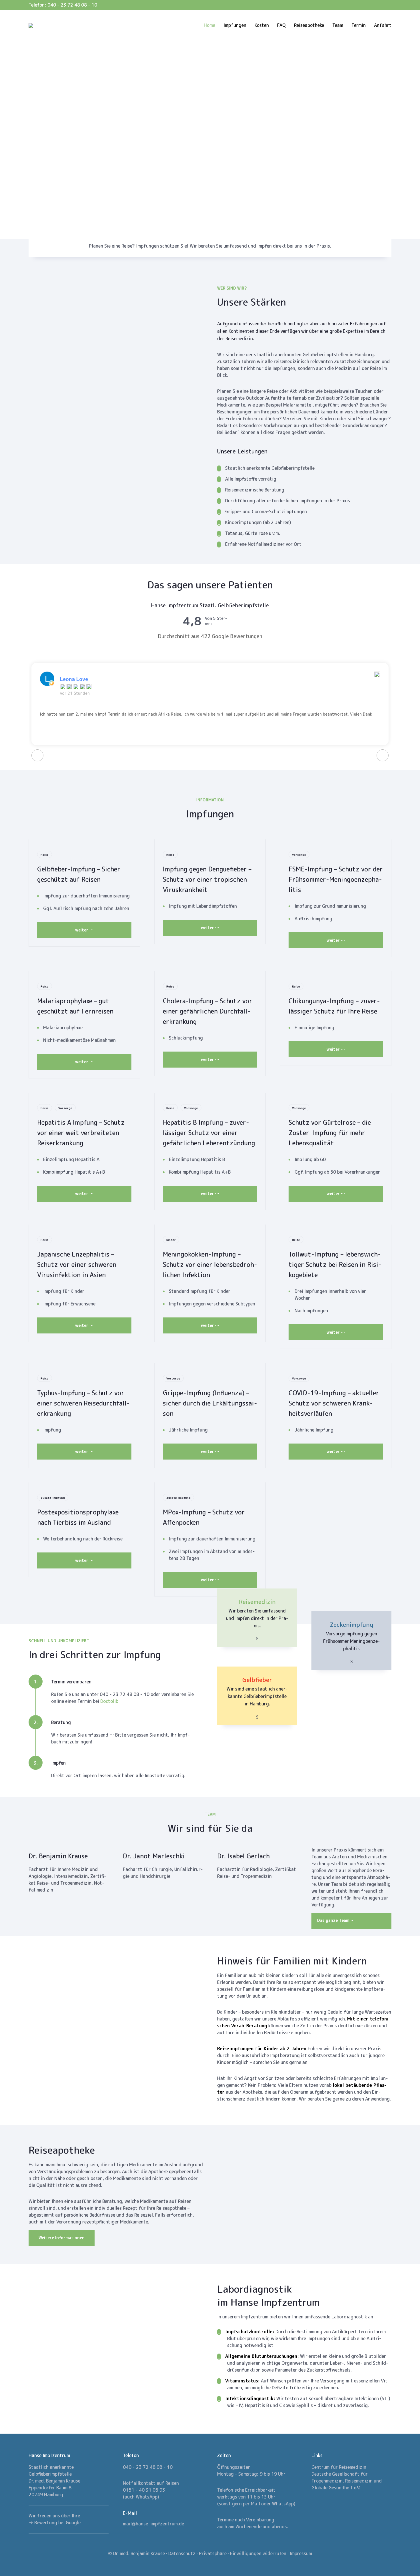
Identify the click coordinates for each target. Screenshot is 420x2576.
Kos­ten (262, 25)
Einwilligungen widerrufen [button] (258, 2553)
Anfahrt (383, 25)
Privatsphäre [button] (213, 2553)
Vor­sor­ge (299, 855)
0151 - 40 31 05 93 (144, 2490)
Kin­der (171, 1240)
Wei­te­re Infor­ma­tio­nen (62, 2238)
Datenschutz (182, 2553)
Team (338, 25)
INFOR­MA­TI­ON (210, 800)
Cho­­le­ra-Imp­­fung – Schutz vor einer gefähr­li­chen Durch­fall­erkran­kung (208, 1011)
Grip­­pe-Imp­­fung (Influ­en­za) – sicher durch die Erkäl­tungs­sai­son (210, 1403)
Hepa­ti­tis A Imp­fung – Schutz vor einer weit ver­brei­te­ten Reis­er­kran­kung (81, 1133)
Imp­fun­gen (235, 25)
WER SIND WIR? (232, 288)
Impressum (301, 2553)
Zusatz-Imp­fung (53, 1498)
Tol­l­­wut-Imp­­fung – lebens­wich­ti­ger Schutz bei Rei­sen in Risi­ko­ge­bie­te (335, 1264)
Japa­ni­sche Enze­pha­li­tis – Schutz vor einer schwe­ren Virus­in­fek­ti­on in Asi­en (77, 1264)
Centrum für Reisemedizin (339, 2467)
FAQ (281, 25)
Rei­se (45, 855)
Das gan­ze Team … (336, 1920)
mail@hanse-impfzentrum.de (153, 2524)
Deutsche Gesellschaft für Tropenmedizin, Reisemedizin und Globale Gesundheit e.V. (347, 2481)
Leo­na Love (74, 679)
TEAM (210, 1814)
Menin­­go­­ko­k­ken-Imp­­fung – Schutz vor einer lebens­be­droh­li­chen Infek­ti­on (210, 1264)
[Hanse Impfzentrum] (34, 25)
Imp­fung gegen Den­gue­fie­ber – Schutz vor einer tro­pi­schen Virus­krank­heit (207, 879)
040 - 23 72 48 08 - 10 (72, 5)
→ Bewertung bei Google (55, 2523)
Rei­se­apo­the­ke (309, 25)
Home (209, 25)
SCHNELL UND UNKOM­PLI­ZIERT (59, 1641)
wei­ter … (84, 930)
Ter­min (359, 25)
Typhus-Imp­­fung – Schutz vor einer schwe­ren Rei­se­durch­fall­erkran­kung (83, 1403)
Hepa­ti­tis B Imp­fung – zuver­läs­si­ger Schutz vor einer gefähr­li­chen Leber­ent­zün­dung (209, 1133)
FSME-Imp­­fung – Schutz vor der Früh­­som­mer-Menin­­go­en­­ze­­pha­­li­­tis (336, 879)
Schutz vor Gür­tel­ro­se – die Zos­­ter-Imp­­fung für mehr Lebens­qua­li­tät (330, 1133)
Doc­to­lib (109, 1701)
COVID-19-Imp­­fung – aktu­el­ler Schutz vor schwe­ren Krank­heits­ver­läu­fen (334, 1403)
